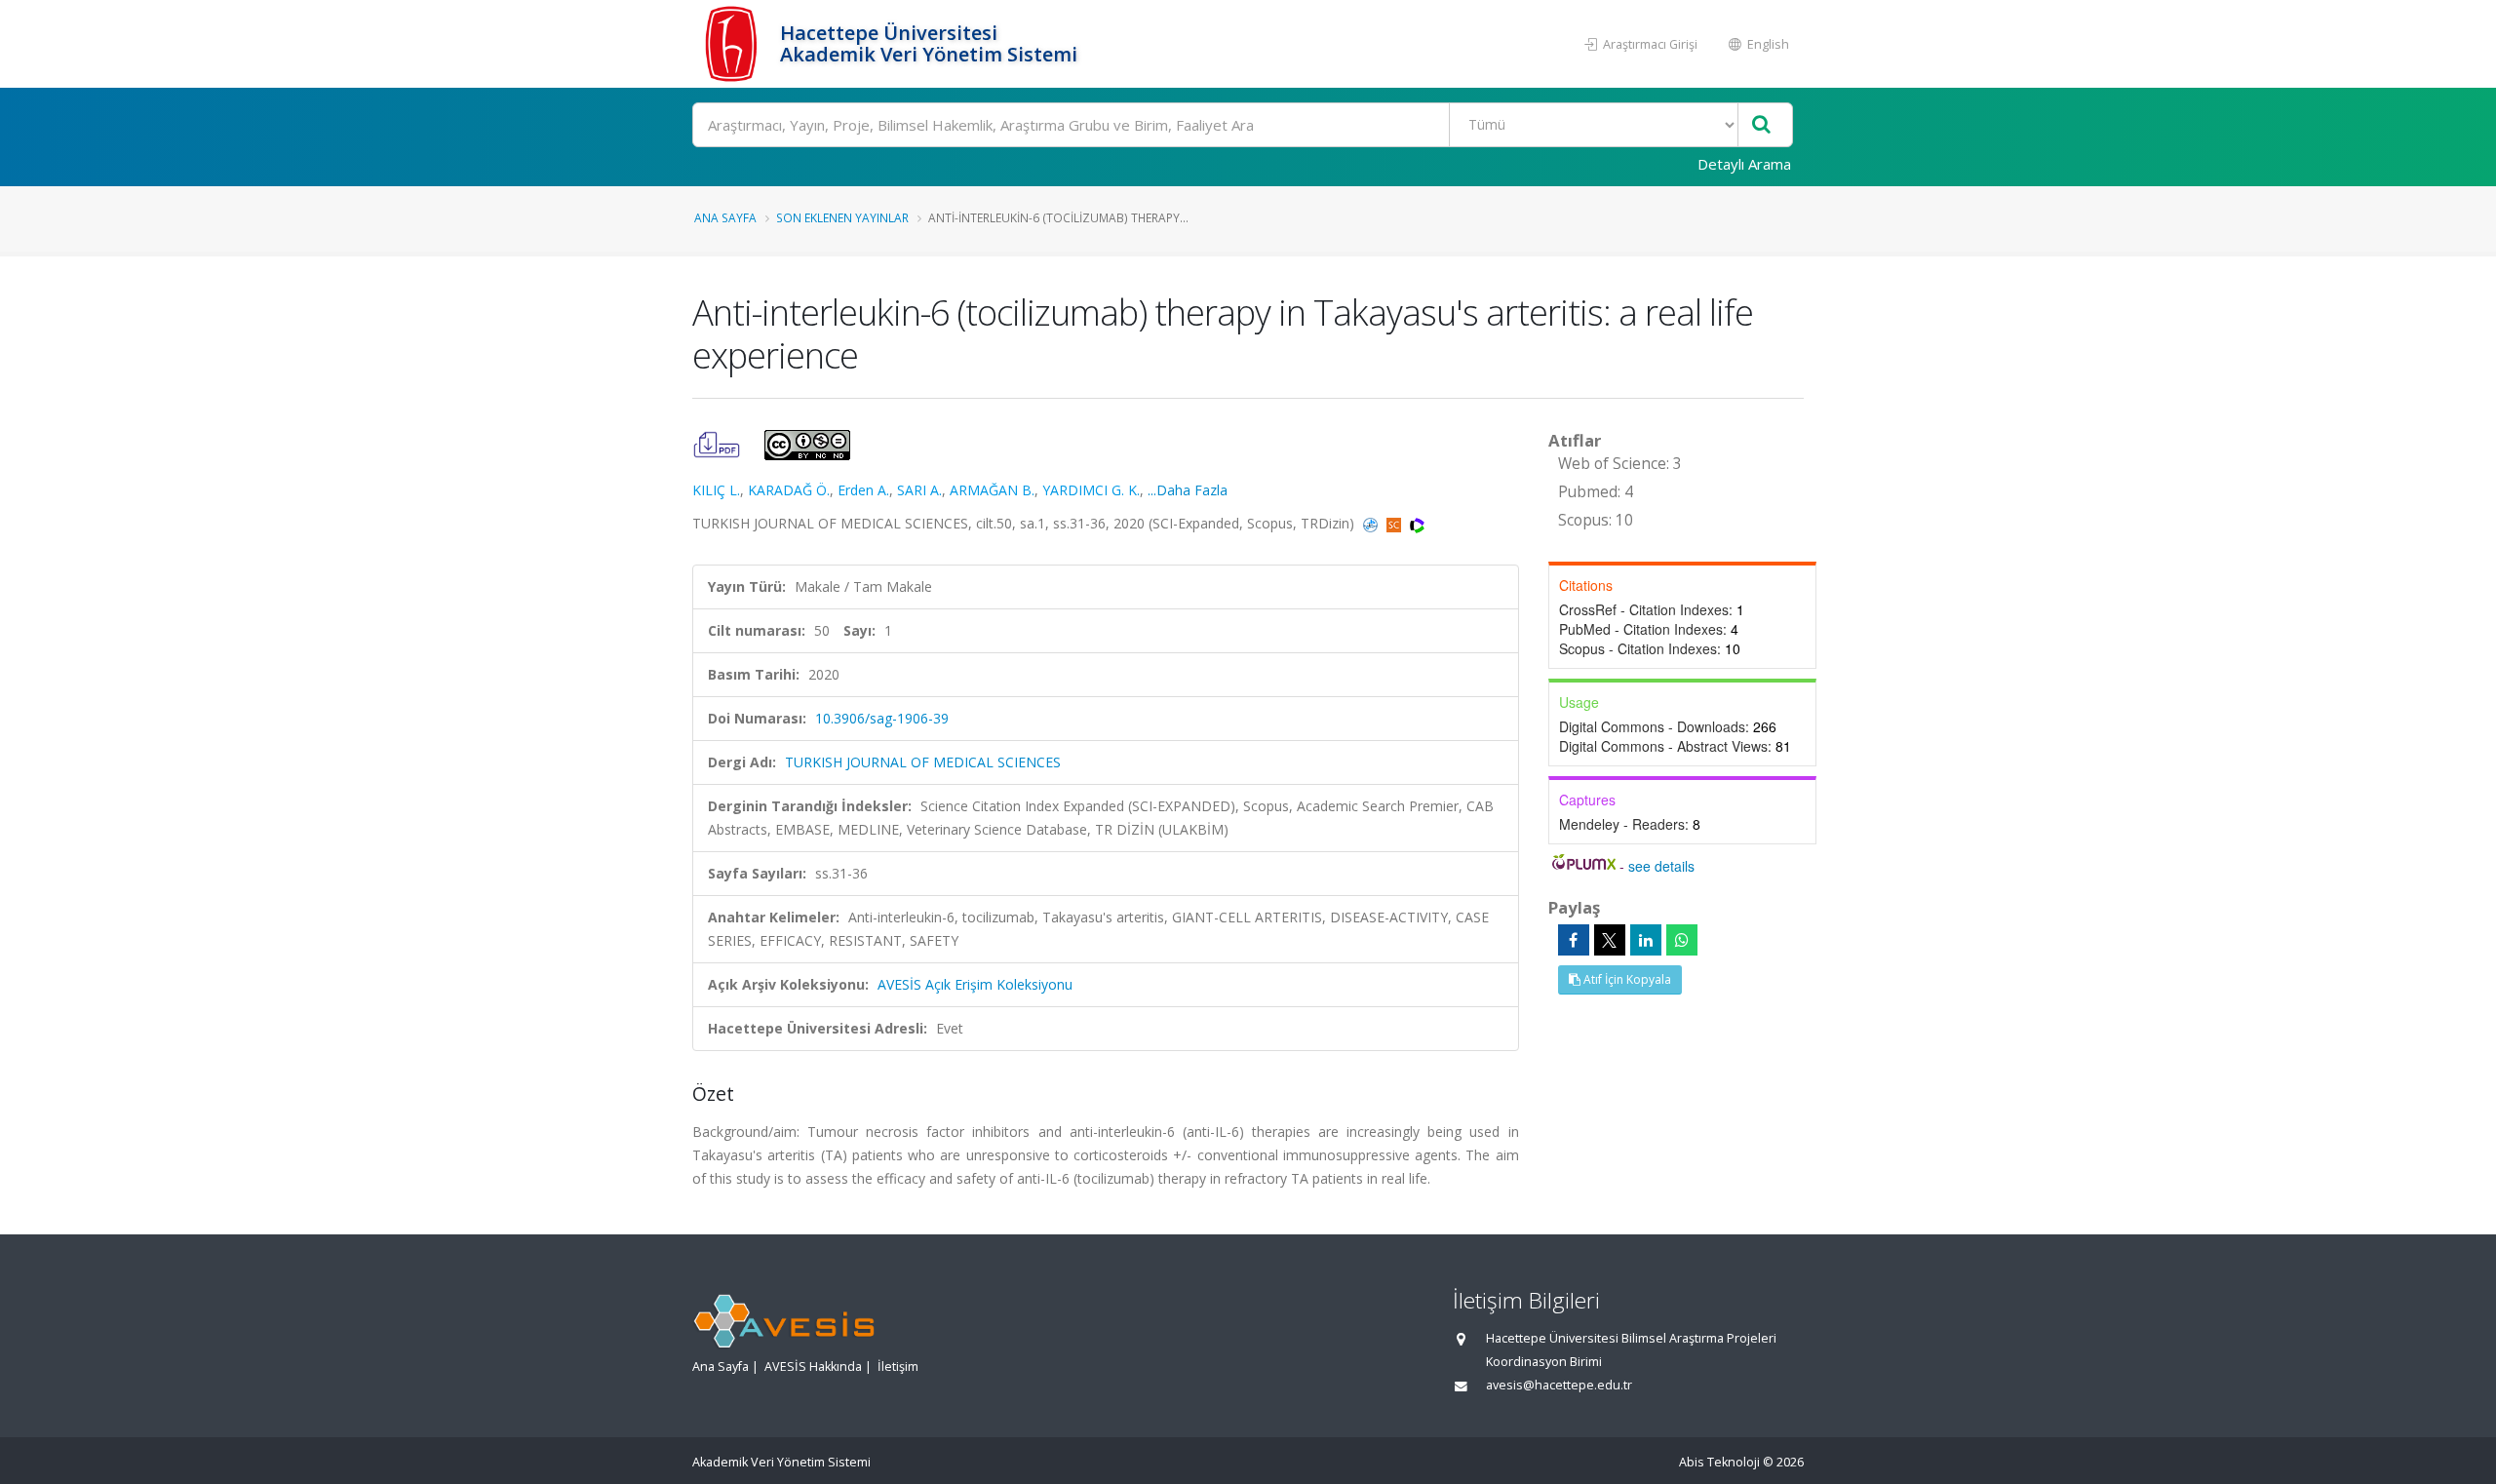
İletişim (898, 1367)
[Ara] (1761, 125)
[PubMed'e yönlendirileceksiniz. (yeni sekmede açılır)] (1372, 523)
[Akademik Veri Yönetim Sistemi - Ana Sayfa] (734, 44)
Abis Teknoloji (1719, 1462)
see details (1661, 866)
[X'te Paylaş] (1610, 940)
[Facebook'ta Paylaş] (1574, 940)
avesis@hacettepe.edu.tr (1559, 1385)
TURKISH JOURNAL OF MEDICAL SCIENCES (923, 762)
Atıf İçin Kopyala (1626, 979)
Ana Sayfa (725, 217)
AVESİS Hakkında (813, 1367)
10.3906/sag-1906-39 (882, 718)
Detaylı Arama (1744, 164)
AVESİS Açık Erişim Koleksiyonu (975, 984)
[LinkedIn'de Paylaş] (1646, 940)
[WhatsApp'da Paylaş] (1682, 940)
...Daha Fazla (1188, 490)
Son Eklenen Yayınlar (842, 217)
